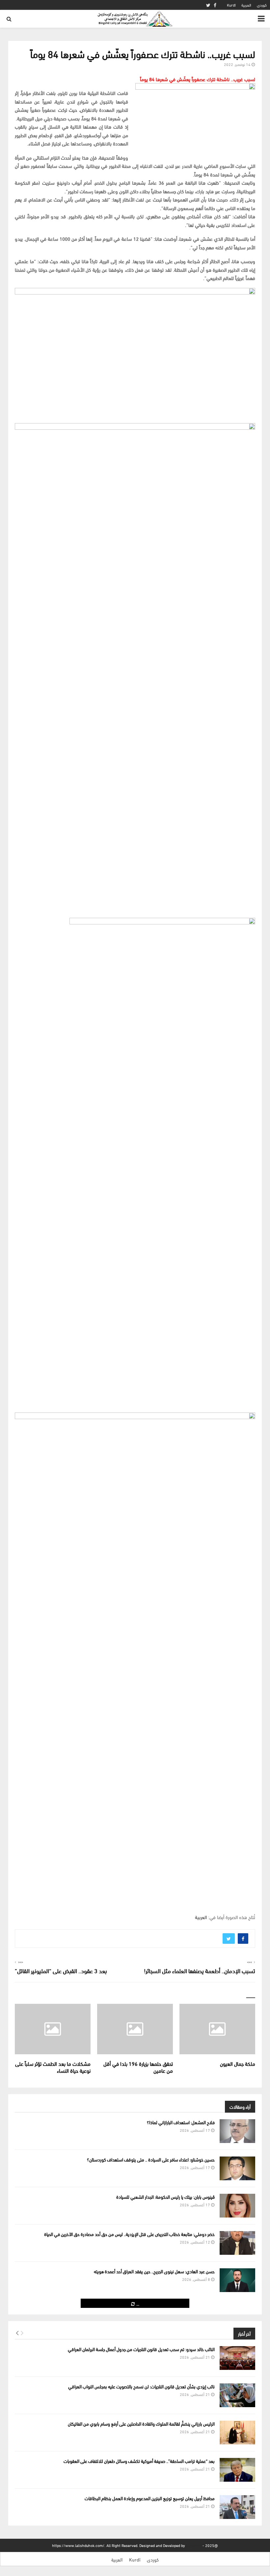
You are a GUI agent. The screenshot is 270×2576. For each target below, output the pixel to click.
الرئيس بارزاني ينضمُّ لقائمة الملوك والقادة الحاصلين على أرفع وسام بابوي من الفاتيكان (141, 2423)
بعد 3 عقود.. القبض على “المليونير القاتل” (61, 1970)
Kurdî (231, 5)
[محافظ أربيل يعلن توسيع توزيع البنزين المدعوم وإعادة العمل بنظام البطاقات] (237, 2507)
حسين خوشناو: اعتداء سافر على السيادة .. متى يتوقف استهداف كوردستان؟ (151, 2159)
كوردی (262, 5)
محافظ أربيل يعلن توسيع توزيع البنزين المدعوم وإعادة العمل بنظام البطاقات (150, 2498)
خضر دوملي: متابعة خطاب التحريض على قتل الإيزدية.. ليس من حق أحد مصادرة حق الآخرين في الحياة (129, 2234)
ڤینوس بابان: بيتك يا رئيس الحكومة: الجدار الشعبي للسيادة (165, 2197)
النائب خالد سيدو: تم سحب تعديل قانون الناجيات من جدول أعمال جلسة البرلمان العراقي (141, 2349)
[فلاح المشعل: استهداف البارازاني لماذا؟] (237, 2131)
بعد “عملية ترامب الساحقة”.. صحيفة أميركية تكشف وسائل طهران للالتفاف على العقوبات (139, 2461)
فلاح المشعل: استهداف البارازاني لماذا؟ (181, 2122)
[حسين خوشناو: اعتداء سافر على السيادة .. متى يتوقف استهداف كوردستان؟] (237, 2168)
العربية (246, 5)
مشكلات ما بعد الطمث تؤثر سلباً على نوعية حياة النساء (53, 2067)
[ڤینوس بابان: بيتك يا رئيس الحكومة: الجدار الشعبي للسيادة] (237, 2206)
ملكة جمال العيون (238, 2063)
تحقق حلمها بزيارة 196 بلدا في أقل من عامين (138, 2067)
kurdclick (194, 2545)
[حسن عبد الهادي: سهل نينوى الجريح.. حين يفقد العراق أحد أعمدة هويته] (237, 2280)
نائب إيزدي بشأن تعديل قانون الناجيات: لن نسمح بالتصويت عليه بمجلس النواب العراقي (141, 2386)
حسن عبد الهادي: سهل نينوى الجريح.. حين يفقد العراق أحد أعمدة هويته (154, 2271)
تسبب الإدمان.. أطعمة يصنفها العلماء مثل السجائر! (200, 1970)
